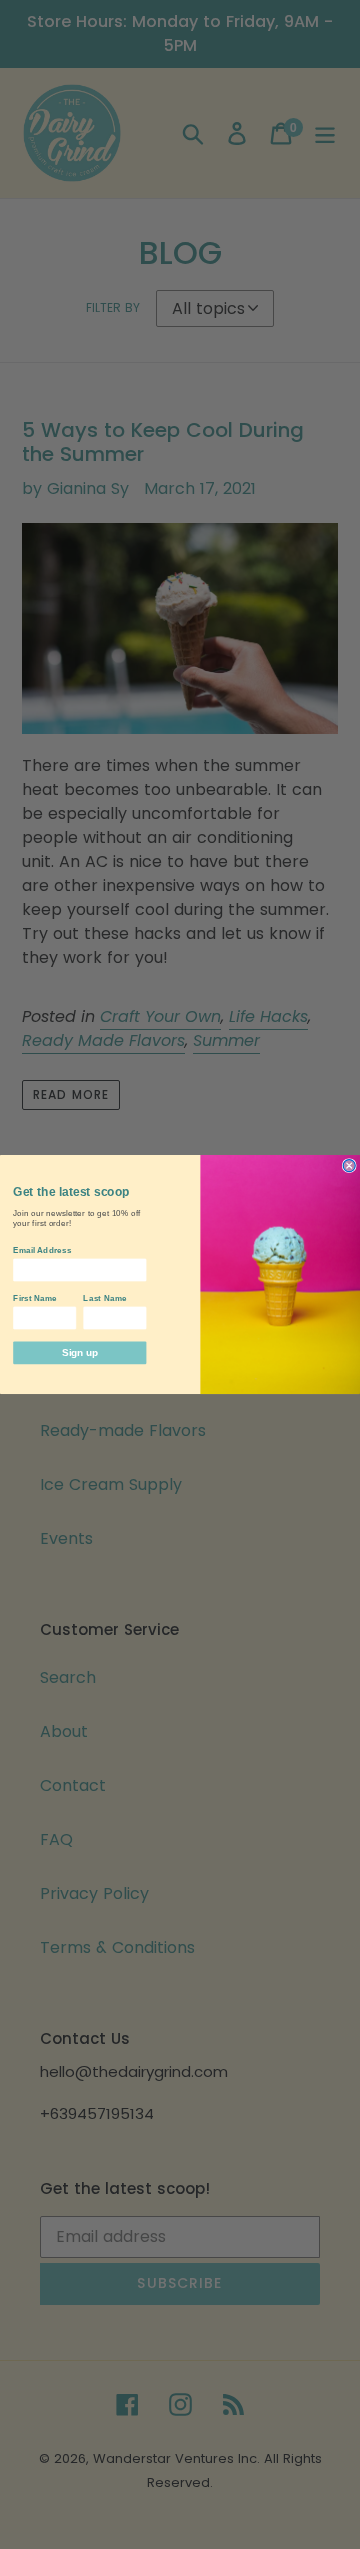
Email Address (42, 1250)
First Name (35, 1298)
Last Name (104, 1298)
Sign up (79, 1352)
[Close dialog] (349, 1166)
